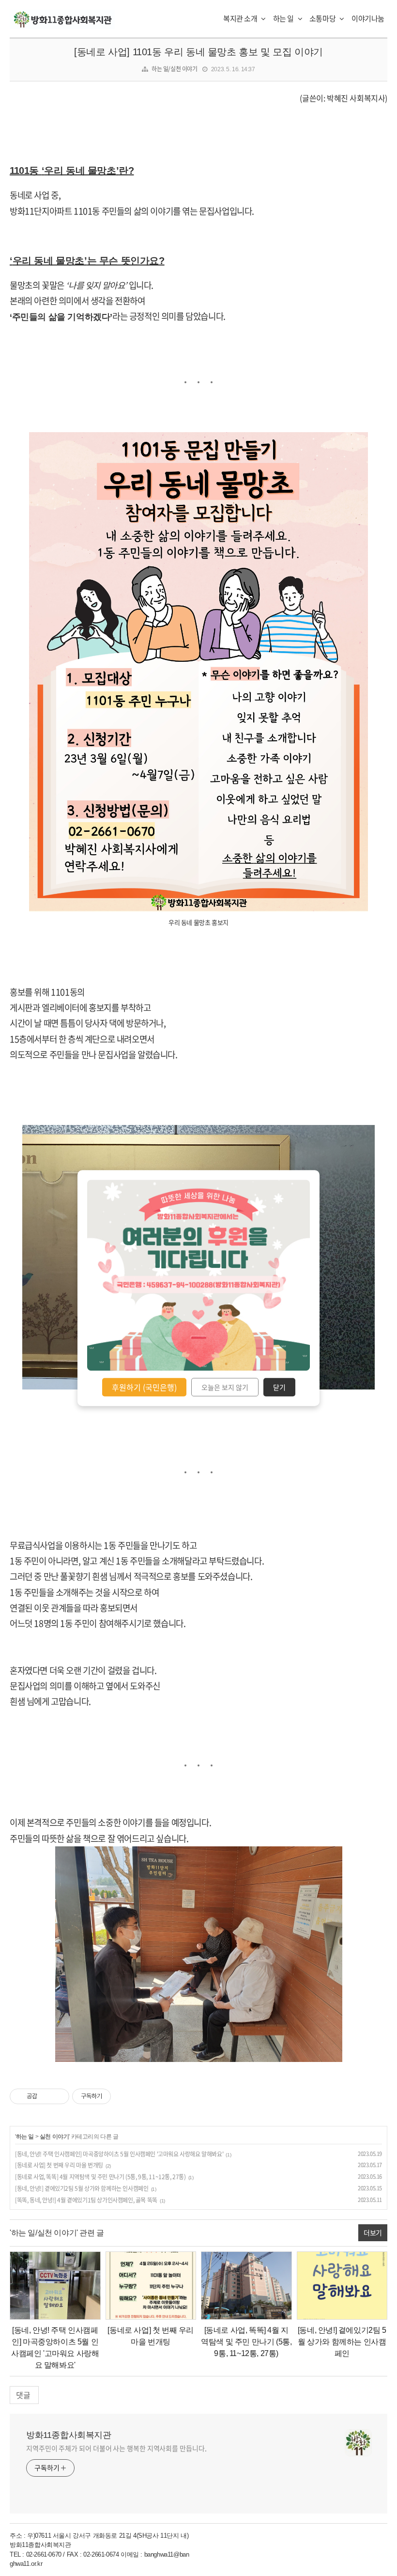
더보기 (373, 2233)
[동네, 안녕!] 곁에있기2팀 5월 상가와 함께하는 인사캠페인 (82, 2188)
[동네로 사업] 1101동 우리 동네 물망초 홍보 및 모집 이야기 (198, 52)
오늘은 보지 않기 (225, 1387)
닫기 (279, 1387)
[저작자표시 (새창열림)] (115, 2096)
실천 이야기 (54, 2137)
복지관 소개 (241, 18)
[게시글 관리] (58, 2096)
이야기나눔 (368, 18)
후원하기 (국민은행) (144, 1387)
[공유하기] (46, 2096)
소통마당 (323, 18)
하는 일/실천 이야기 (175, 69)
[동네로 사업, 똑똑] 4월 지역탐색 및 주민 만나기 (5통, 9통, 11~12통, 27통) (100, 2177)
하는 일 (284, 18)
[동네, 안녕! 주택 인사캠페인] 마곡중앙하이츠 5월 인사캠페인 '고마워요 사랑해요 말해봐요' (119, 2154)
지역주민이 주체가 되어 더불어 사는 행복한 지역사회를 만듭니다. (116, 2448)
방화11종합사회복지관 (69, 2435)
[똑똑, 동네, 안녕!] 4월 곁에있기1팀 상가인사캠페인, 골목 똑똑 (86, 2200)
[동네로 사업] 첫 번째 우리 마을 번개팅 (59, 2165)
